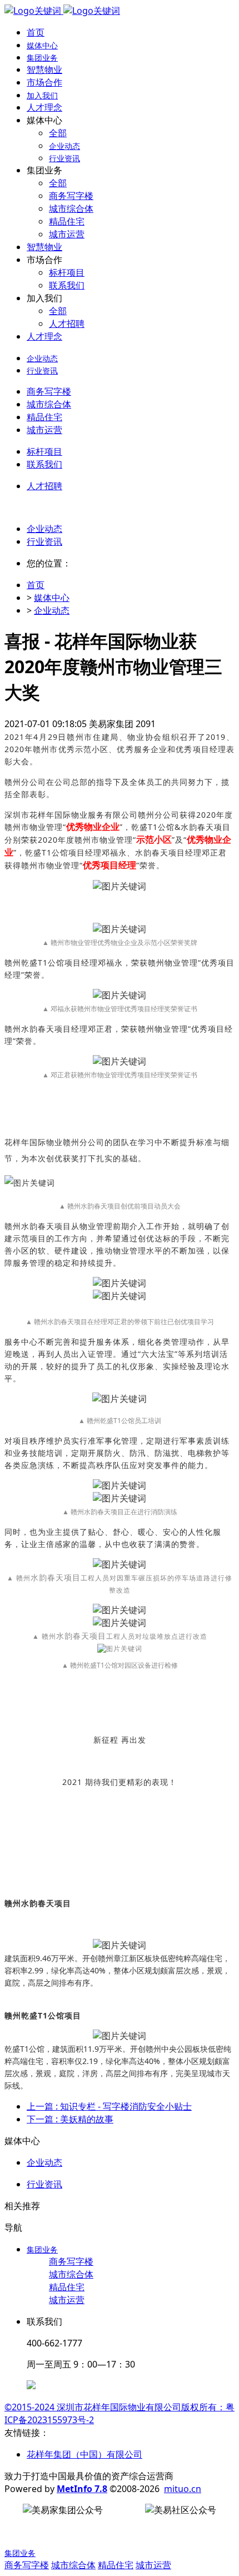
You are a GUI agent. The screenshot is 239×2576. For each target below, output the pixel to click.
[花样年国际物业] (62, 11)
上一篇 (109, 2106)
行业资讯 (44, 541)
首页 (36, 32)
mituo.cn (183, 2489)
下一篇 (70, 2119)
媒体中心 (52, 598)
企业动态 (44, 529)
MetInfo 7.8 (82, 2489)
